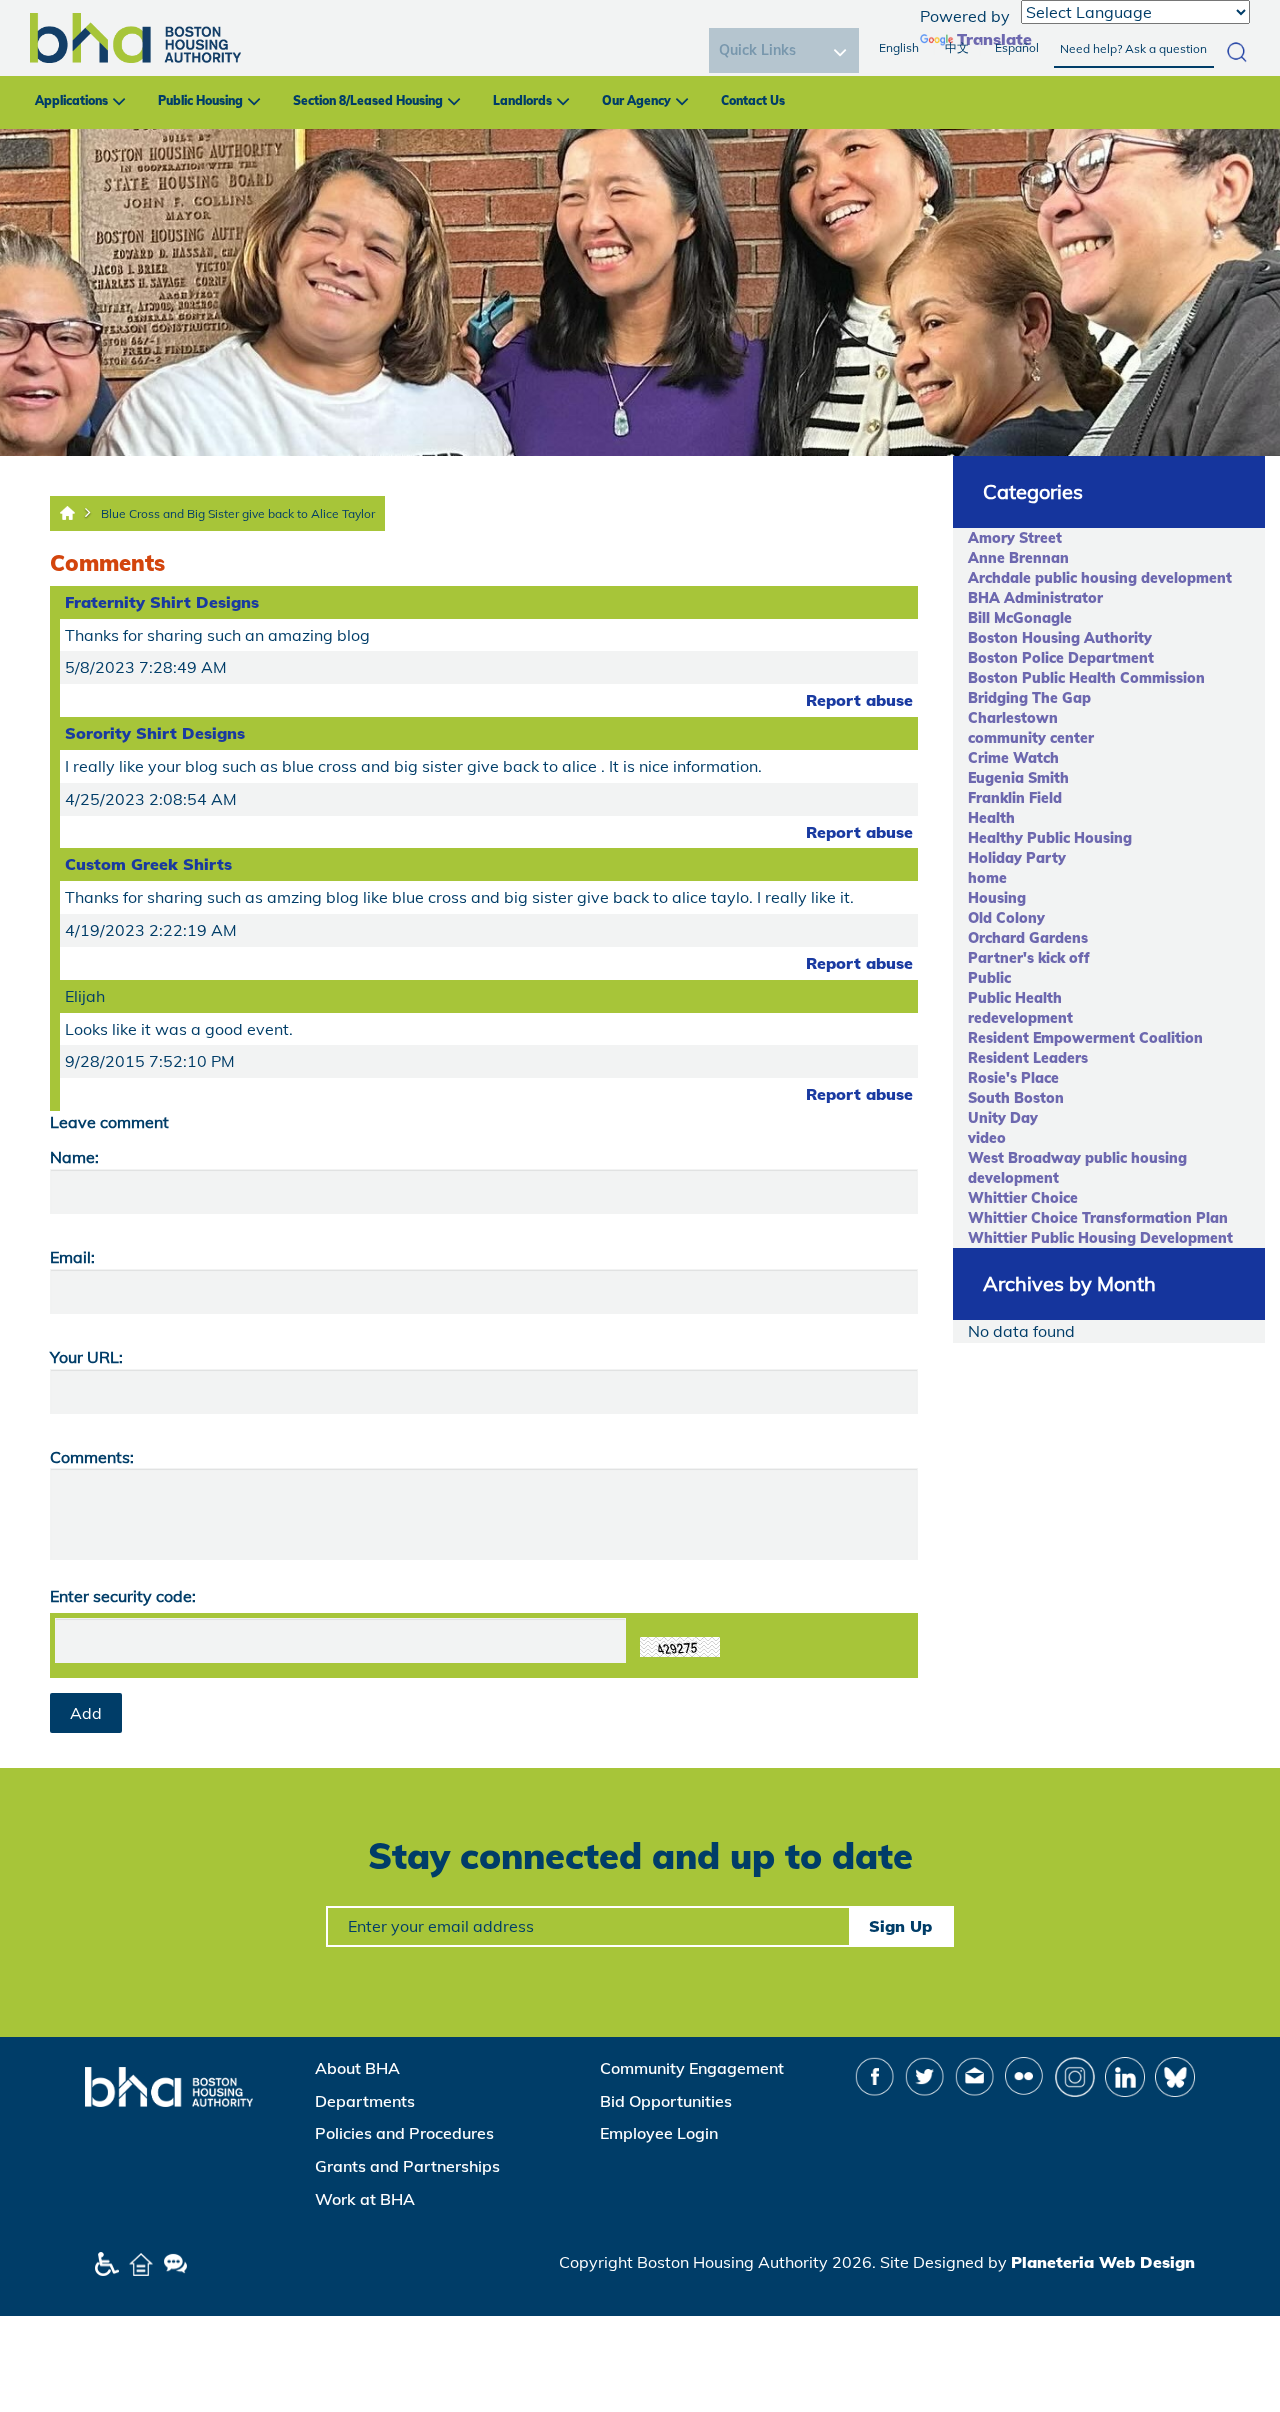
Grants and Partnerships (407, 2166)
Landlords (522, 100)
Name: (74, 1157)
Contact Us (753, 100)
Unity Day (1003, 1118)
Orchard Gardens (1028, 938)
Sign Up (900, 1926)
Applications (71, 100)
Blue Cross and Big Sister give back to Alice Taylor (238, 513)
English (899, 47)
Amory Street (1015, 538)
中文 (957, 47)
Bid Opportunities (666, 2101)
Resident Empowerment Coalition (1085, 1038)
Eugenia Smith (1018, 778)
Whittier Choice (1023, 1198)
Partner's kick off (1029, 958)
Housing (997, 898)
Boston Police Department (1061, 658)
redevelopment (1020, 1018)
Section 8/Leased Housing (368, 100)
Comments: (92, 1457)
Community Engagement (692, 2068)
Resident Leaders (1028, 1058)
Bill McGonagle (1020, 618)
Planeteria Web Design (1103, 2262)
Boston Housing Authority (1060, 638)
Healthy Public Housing (1050, 838)
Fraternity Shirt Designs (162, 602)
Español (1017, 47)
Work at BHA (365, 2199)
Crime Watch (1013, 758)
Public (989, 978)
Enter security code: (123, 1596)
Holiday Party (1017, 858)
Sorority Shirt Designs (155, 733)
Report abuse (859, 700)
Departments (365, 2101)
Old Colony (1006, 918)
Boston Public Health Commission (1086, 678)
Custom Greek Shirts (148, 864)
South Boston (1016, 1098)
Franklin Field (1015, 798)
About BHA (357, 2068)
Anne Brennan (1018, 558)
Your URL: (86, 1357)
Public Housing (200, 100)
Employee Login (659, 2133)
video (987, 1138)
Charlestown (1013, 718)
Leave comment (109, 1122)
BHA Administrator (1035, 598)
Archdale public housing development (1100, 578)
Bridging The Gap (1029, 698)
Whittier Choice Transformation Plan (1098, 1218)
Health (991, 818)
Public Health (1015, 998)
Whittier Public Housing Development (1100, 1238)
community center (1031, 738)
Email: (72, 1257)
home (987, 878)
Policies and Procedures (404, 2133)
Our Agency (636, 100)
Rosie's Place (1013, 1078)
